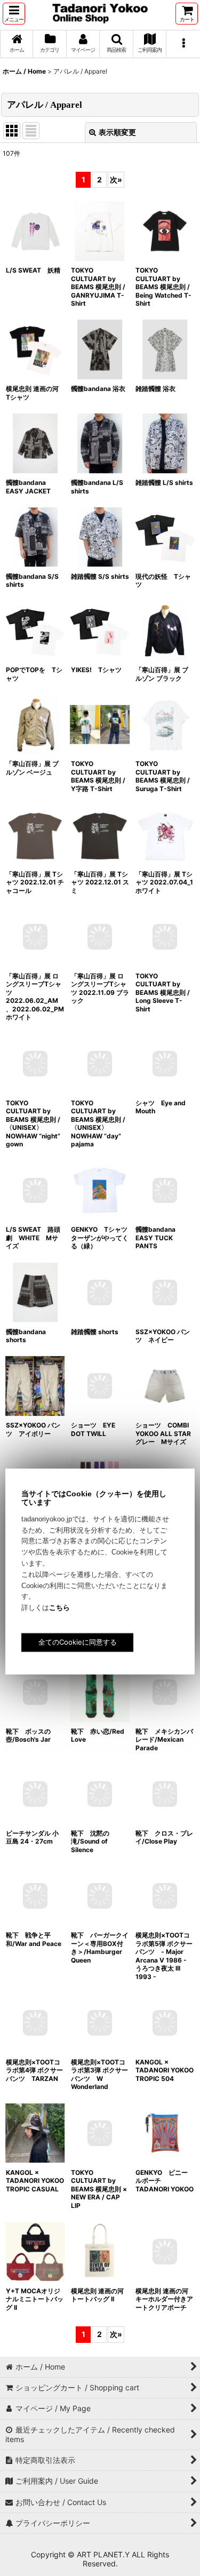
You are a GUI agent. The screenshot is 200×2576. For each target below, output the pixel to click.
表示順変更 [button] (117, 132)
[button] (14, 14)
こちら (59, 1608)
